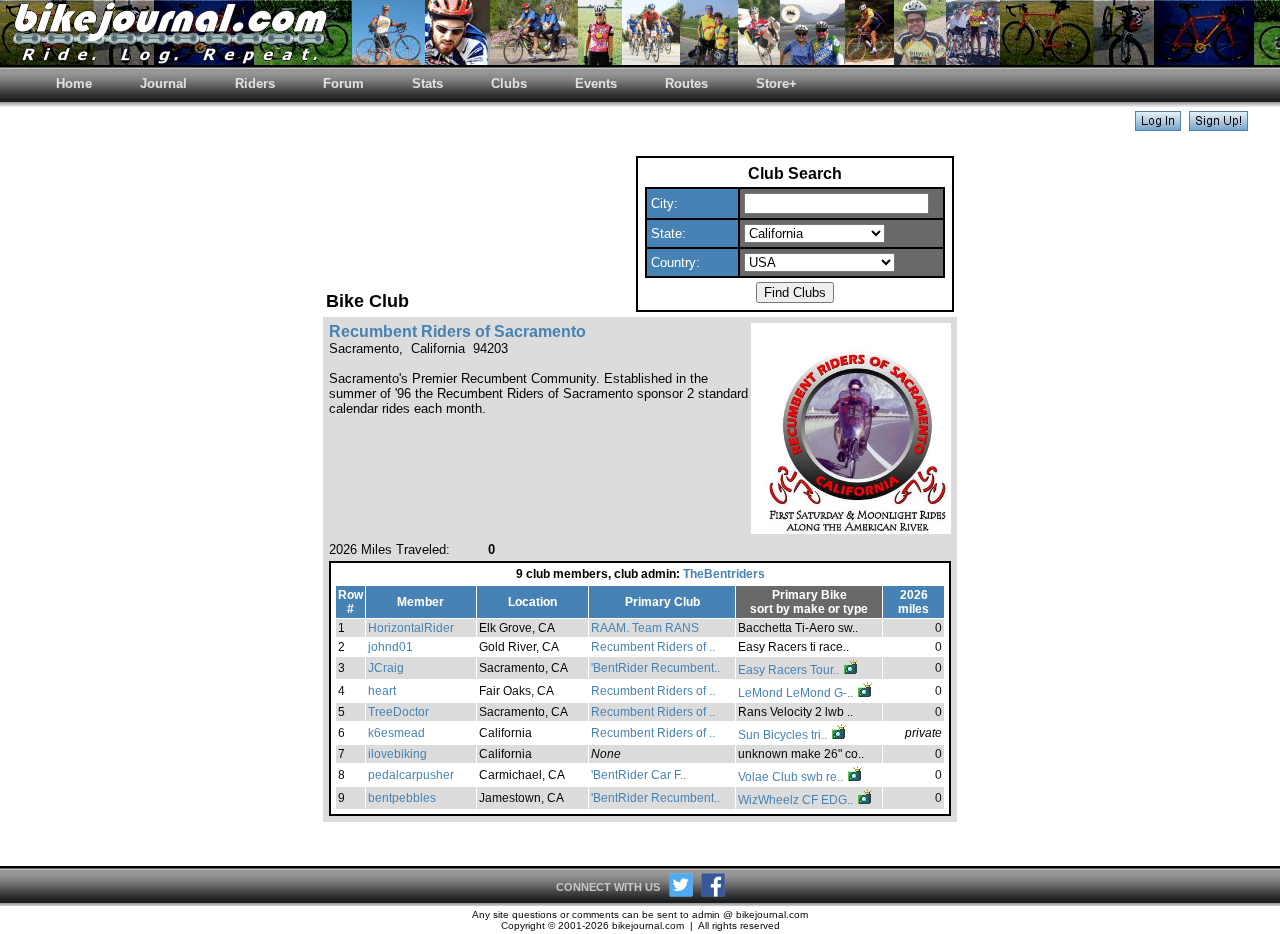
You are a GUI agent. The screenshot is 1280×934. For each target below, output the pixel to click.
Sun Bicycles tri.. (784, 735)
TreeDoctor (398, 712)
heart (382, 691)
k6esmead (396, 733)
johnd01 (390, 647)
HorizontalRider (411, 628)
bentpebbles (402, 798)
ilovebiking (397, 754)
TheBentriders (724, 574)
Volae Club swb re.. (792, 777)
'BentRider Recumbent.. (655, 668)
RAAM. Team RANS (645, 628)
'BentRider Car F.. (638, 775)
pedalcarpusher (411, 775)
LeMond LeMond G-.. (797, 693)
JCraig (386, 668)
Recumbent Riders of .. (653, 647)
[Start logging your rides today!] (1218, 125)
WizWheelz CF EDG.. (797, 800)
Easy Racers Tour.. (790, 670)
